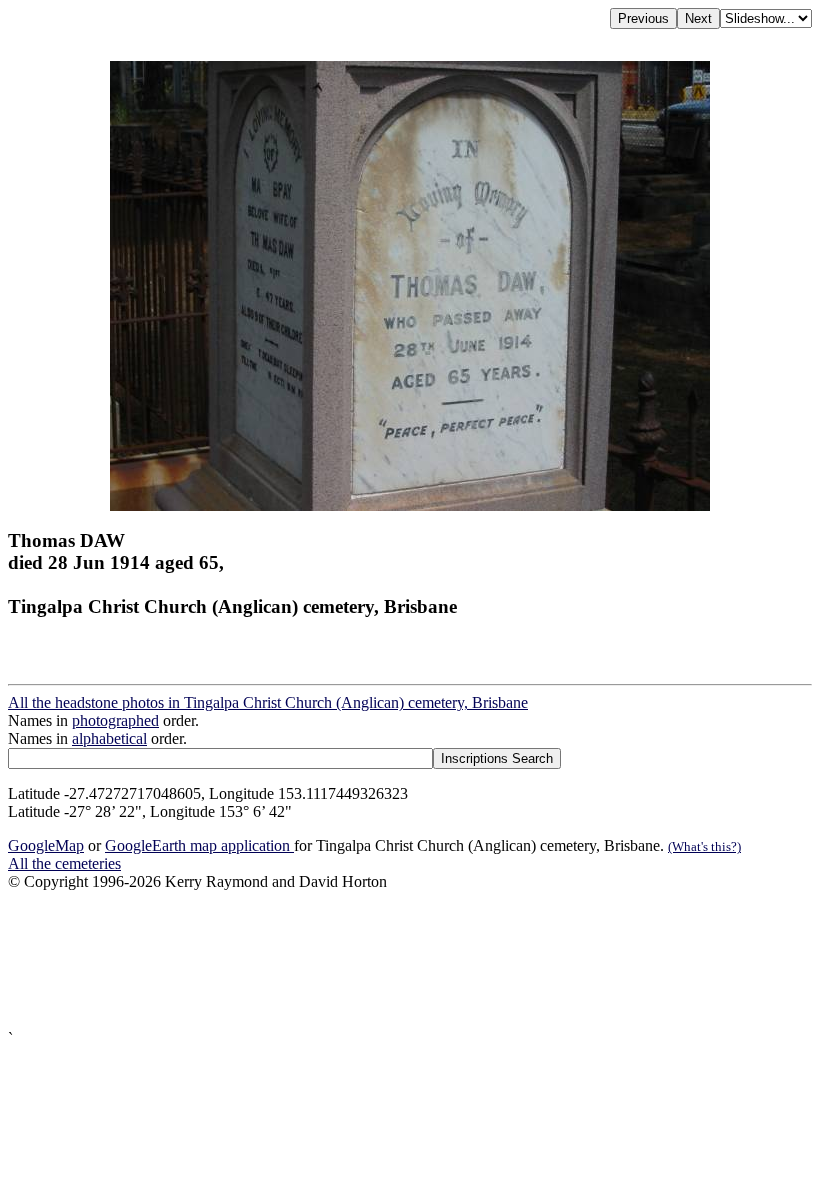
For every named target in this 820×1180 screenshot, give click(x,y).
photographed (115, 720)
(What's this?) (704, 846)
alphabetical (109, 738)
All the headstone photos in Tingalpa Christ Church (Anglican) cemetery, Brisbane (268, 702)
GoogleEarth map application (199, 845)
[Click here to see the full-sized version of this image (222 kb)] (410, 505)
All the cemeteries (64, 863)
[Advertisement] (410, 960)
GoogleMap (46, 845)
